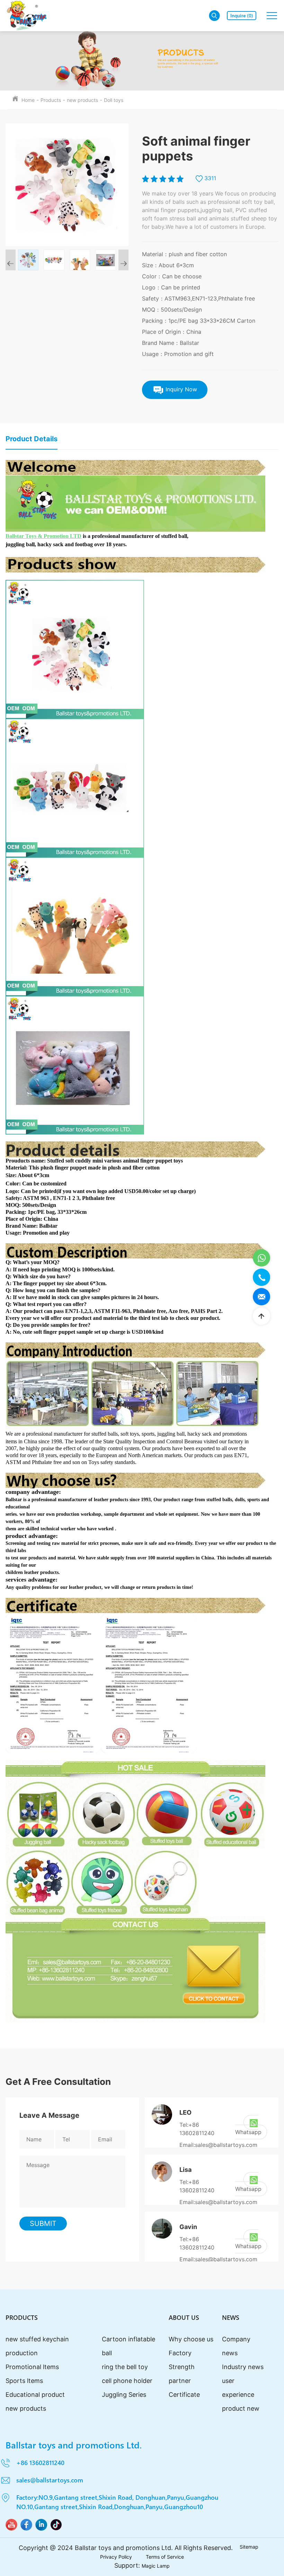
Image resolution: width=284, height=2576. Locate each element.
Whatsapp (248, 2132)
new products (82, 100)
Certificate (184, 2395)
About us (184, 2317)
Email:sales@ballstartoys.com (218, 2145)
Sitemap (249, 2547)
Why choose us (191, 2339)
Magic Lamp (156, 2566)
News (231, 2317)
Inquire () (242, 15)
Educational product (35, 2395)
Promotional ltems (32, 2367)
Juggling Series (124, 2395)
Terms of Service (165, 2557)
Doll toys (114, 100)
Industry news (243, 2367)
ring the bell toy (125, 2367)
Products (51, 100)
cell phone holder (127, 2381)
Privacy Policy (116, 2557)
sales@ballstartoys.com (50, 2480)
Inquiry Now (180, 389)
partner (180, 2381)
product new (241, 2408)
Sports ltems (24, 2381)
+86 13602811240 (40, 2462)
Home (28, 100)
